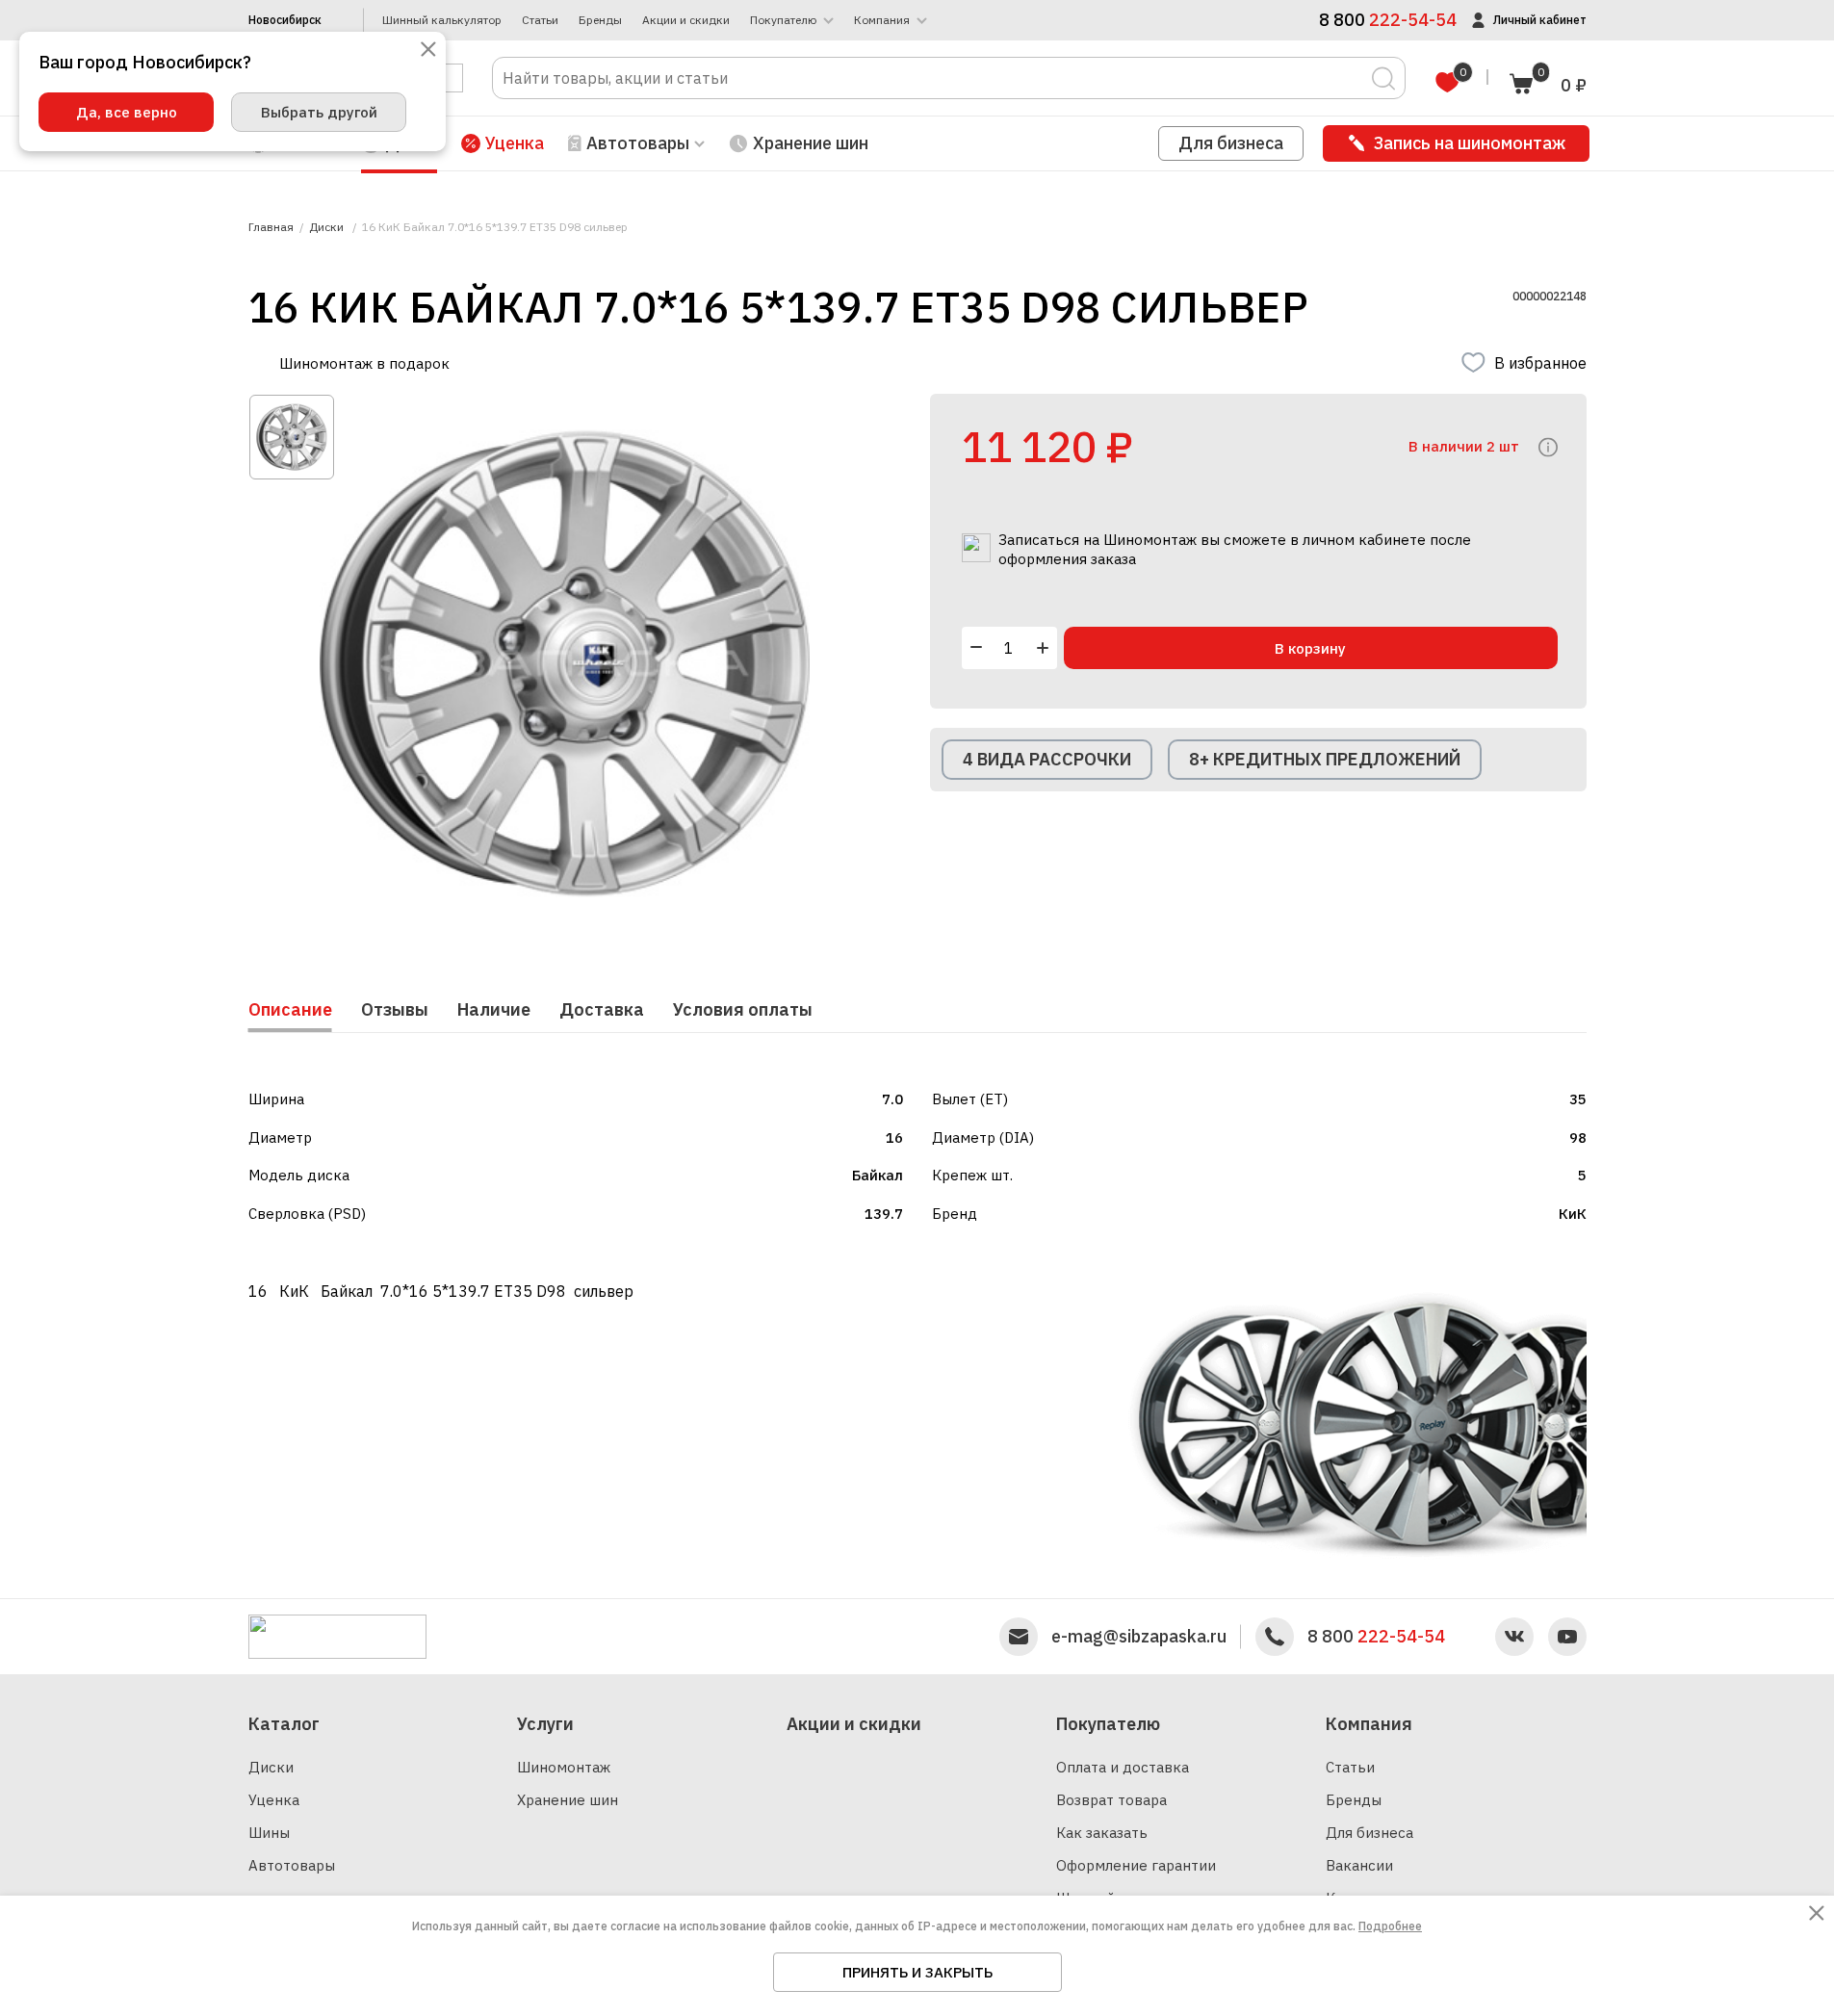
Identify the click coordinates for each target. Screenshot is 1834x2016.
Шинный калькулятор (442, 20)
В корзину (1310, 648)
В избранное (1540, 363)
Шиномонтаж (564, 1767)
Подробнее (1390, 1926)
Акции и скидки (686, 20)
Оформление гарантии (1136, 1865)
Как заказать (1102, 1833)
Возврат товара (1111, 1800)
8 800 (1376, 1637)
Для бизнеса (1231, 143)
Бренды (600, 20)
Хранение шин (811, 143)
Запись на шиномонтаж (1470, 143)
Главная (271, 227)
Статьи (540, 20)
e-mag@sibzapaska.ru (1139, 1637)
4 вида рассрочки (1047, 759)
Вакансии (1359, 1865)
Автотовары (292, 1865)
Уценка (515, 143)
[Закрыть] (428, 51)
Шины (269, 1833)
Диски (271, 1767)
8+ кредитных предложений (1325, 759)
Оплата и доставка (1123, 1767)
